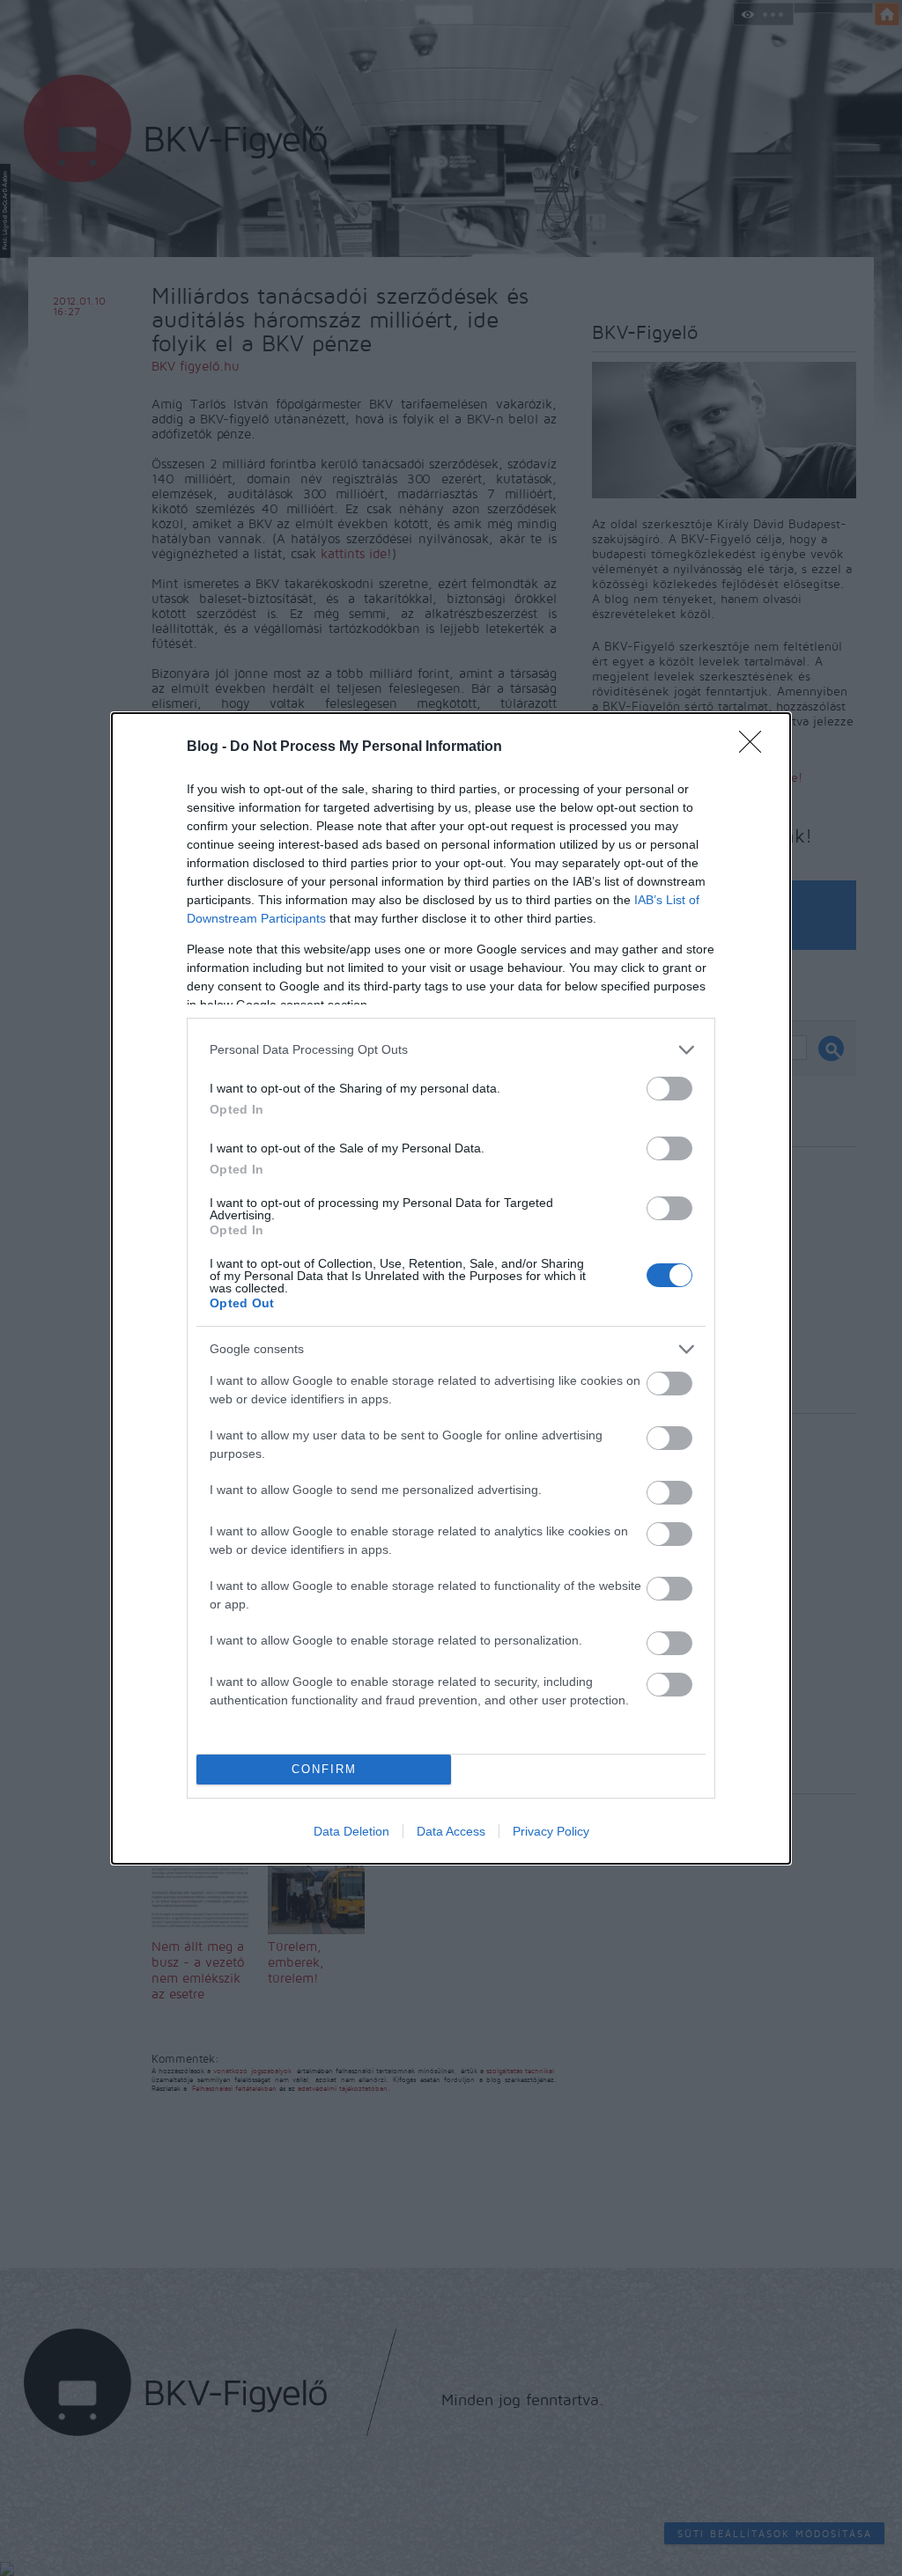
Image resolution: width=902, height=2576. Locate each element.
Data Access (451, 1831)
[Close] (756, 747)
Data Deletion (351, 1831)
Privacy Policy (551, 1831)
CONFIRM (324, 1769)
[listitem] (451, 1050)
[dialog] (451, 1288)
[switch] (669, 1089)
